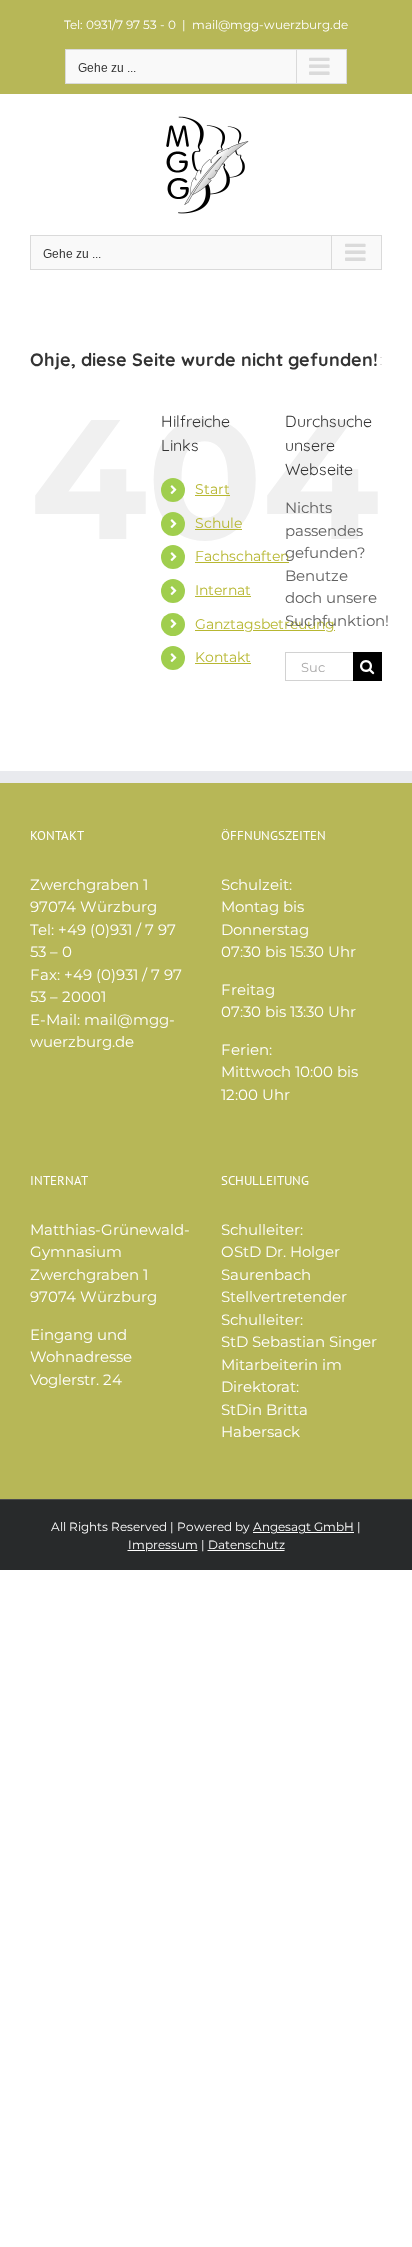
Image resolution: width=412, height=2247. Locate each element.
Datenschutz (246, 1544)
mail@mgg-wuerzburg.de (270, 24)
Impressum (163, 1544)
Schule (218, 523)
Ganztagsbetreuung (265, 624)
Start (212, 489)
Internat (223, 590)
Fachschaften (242, 556)
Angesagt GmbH (303, 1526)
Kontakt (223, 657)
